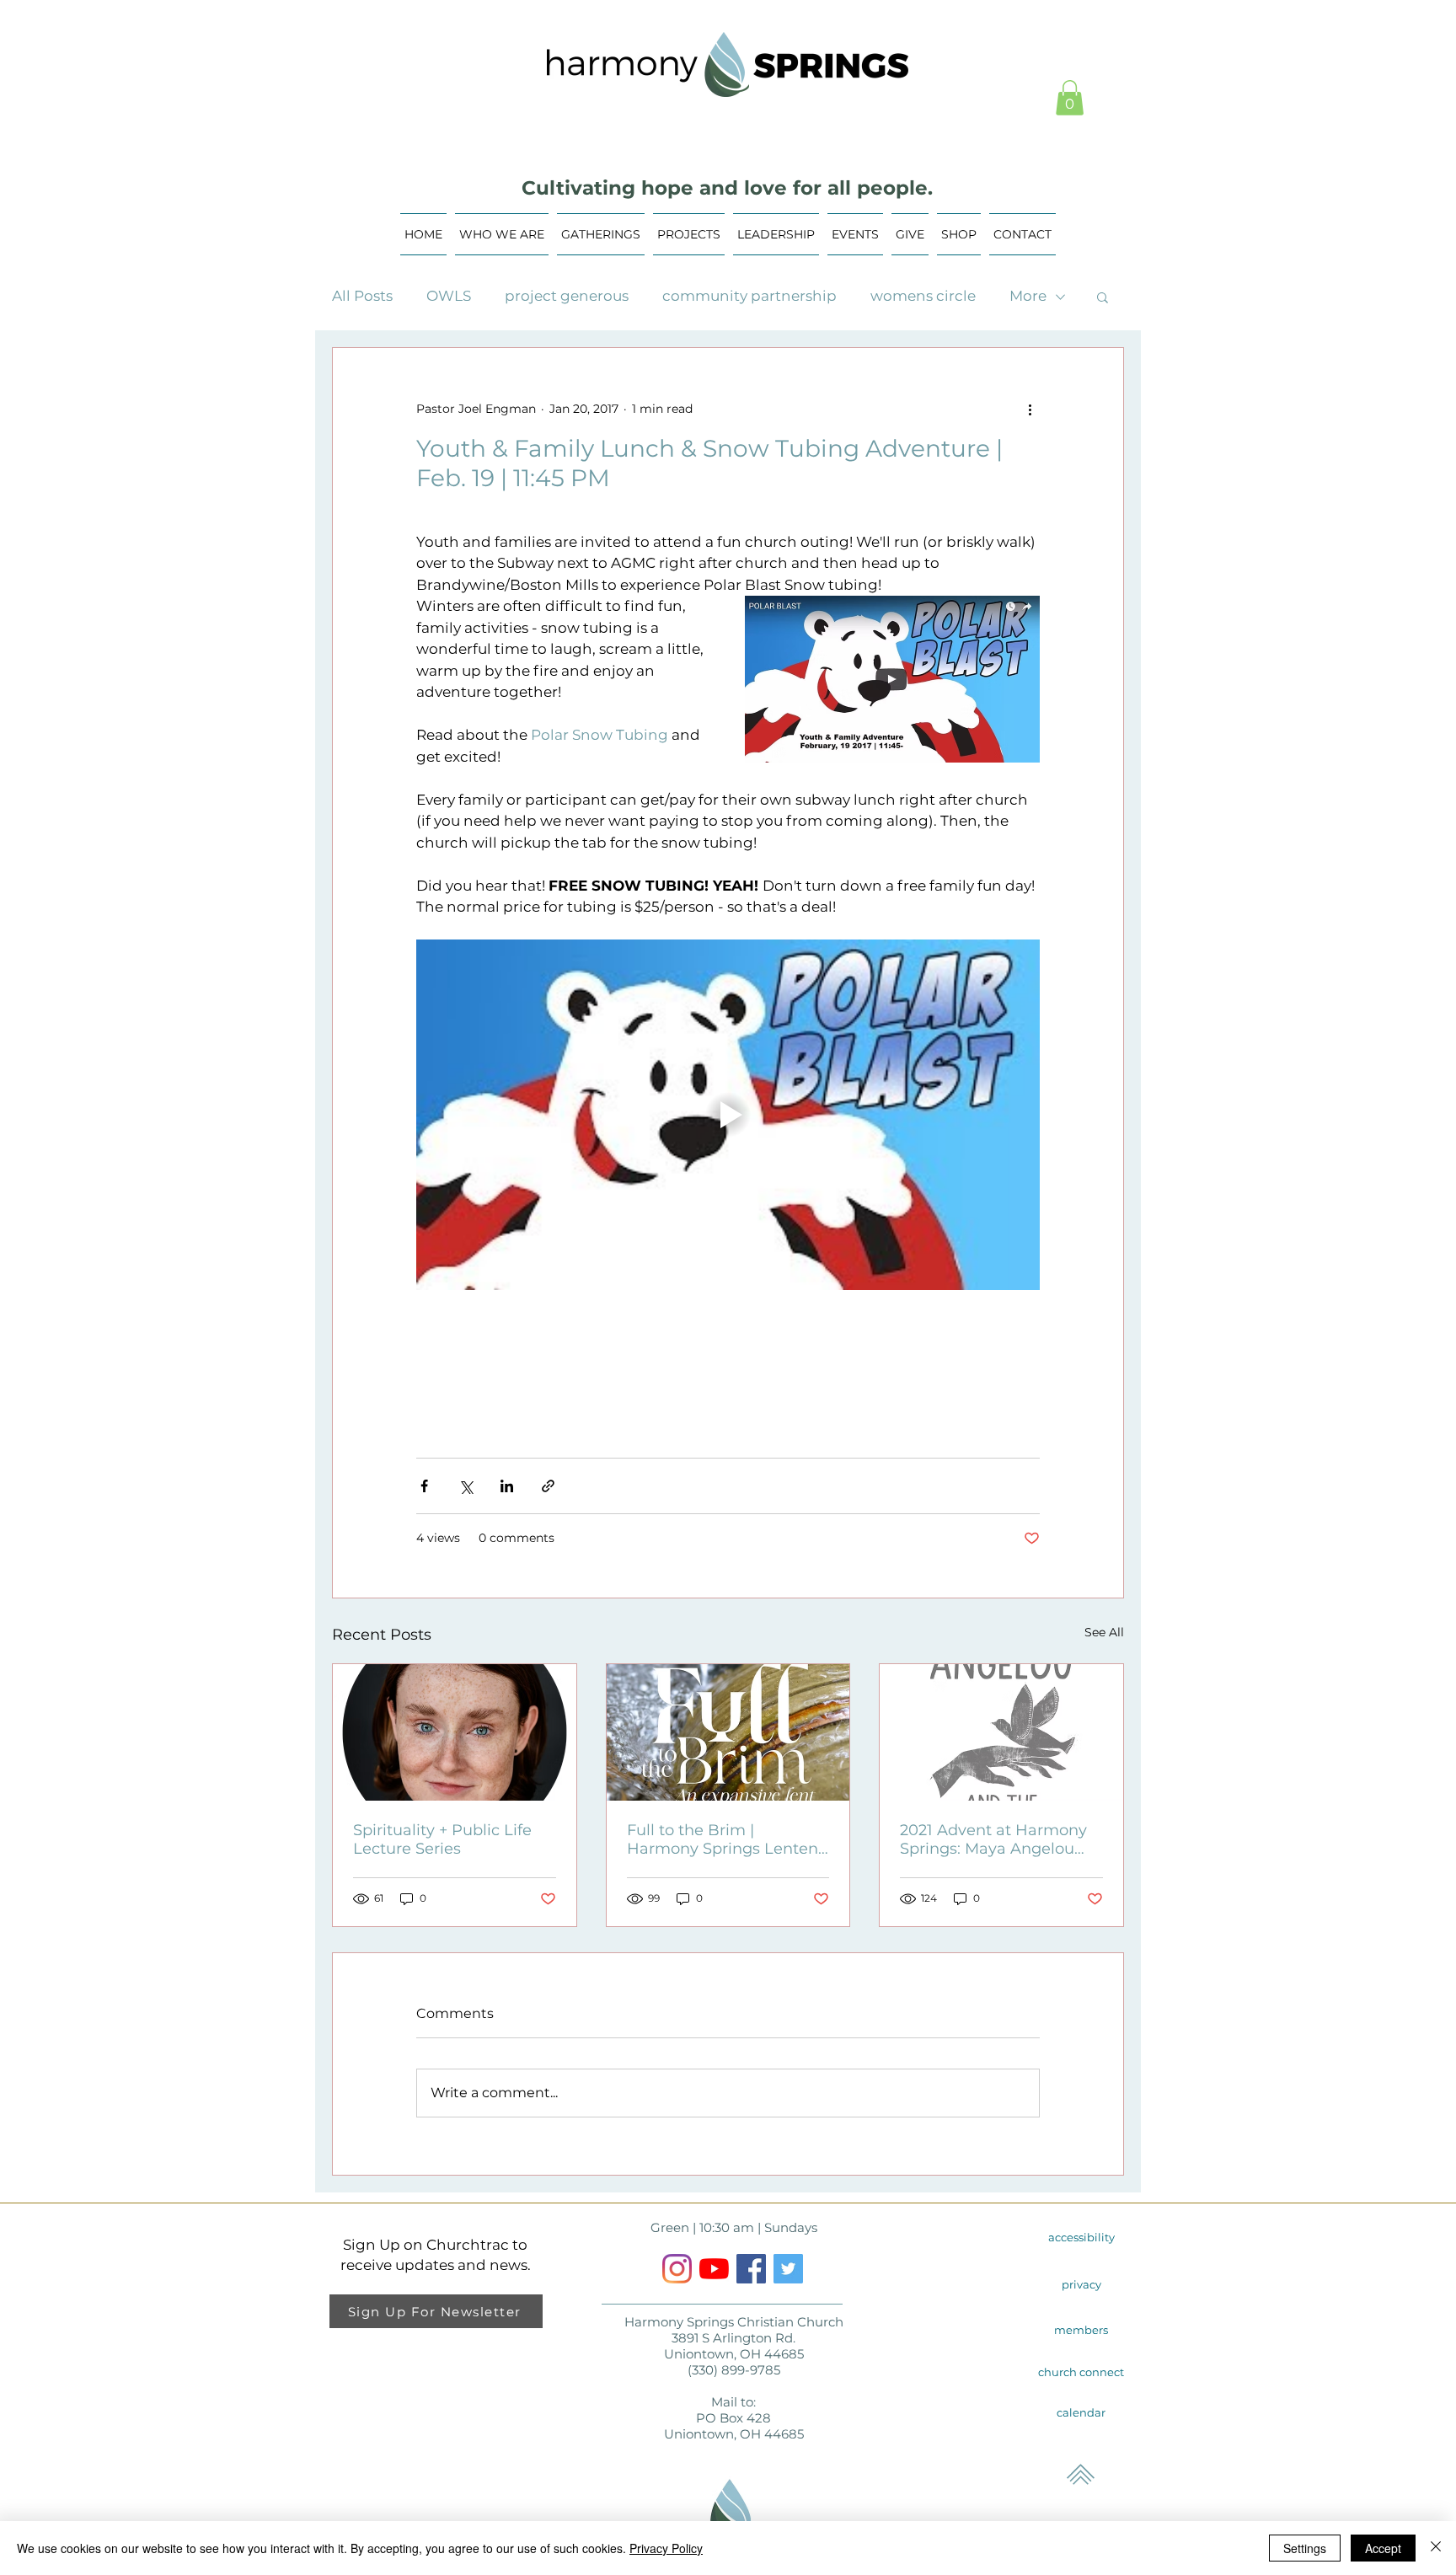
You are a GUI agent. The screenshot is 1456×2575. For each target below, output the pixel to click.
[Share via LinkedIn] (507, 1486)
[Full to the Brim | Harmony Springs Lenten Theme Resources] (728, 1732)
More (1028, 296)
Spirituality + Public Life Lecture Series (442, 1839)
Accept (1383, 2548)
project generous (567, 296)
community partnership (749, 296)
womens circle (923, 296)
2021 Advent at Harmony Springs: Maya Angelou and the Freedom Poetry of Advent (993, 1839)
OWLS (449, 296)
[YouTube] (714, 2269)
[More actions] (1030, 409)
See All (1104, 1632)
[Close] (1436, 2548)
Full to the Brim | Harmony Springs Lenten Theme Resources (723, 1839)
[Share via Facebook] (424, 1486)
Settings (1305, 2548)
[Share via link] (548, 1486)
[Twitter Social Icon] (788, 2269)
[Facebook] (751, 2269)
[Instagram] (677, 2269)
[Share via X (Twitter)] (466, 1486)
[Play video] (728, 1115)
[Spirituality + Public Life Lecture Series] (455, 1732)
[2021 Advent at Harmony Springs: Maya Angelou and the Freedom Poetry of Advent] (1001, 1732)
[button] (1070, 98)
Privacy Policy (666, 2548)
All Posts (362, 296)
